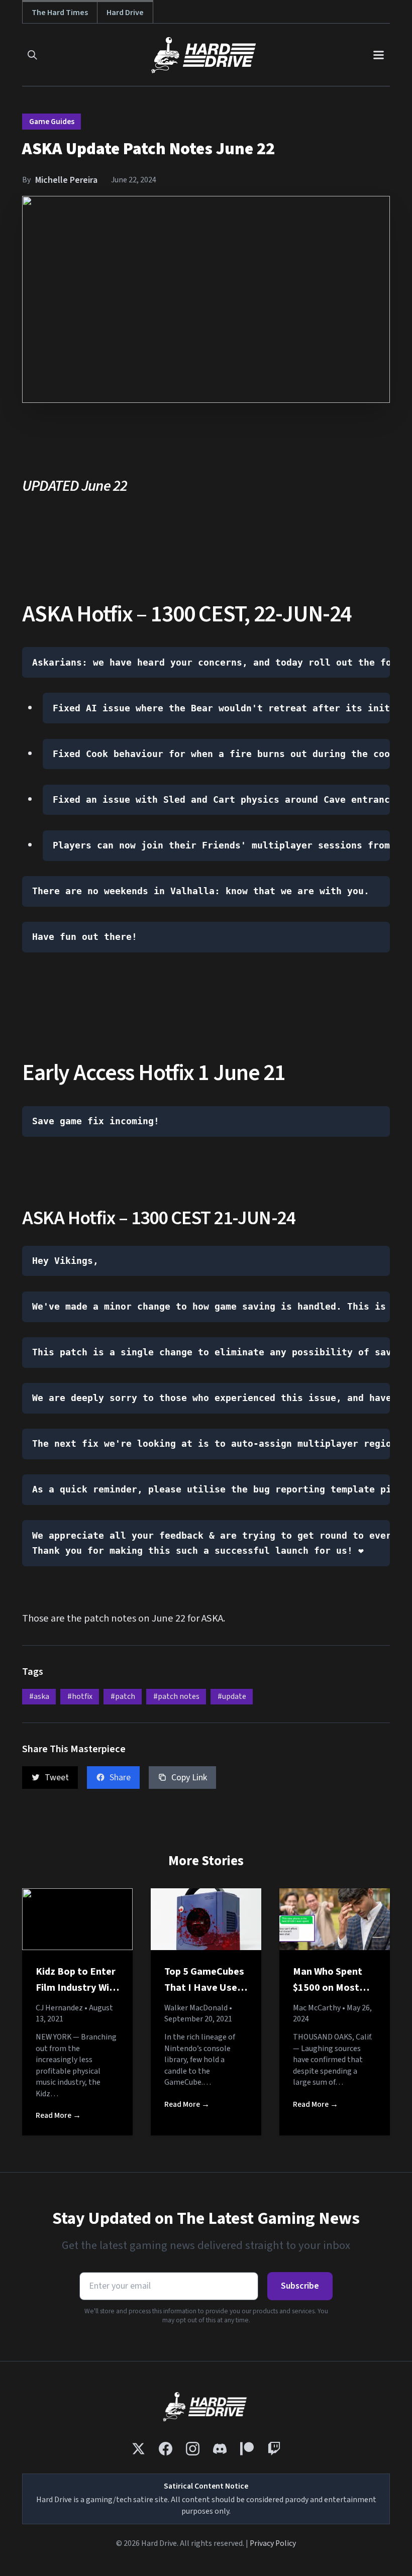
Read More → (58, 2115)
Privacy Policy (273, 2543)
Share (120, 1778)
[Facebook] (166, 2449)
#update (232, 1696)
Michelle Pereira (66, 180)
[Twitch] (274, 2449)
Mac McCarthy (317, 2008)
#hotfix (80, 1696)
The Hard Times (60, 12)
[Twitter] (138, 2449)
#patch (123, 1696)
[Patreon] (247, 2449)
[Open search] (32, 55)
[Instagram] (193, 2449)
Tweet (57, 1778)
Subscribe (300, 2286)
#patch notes (176, 1696)
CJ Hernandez (59, 2008)
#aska (39, 1696)
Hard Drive (125, 12)
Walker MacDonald (196, 2008)
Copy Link (189, 1778)
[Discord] (220, 2449)
